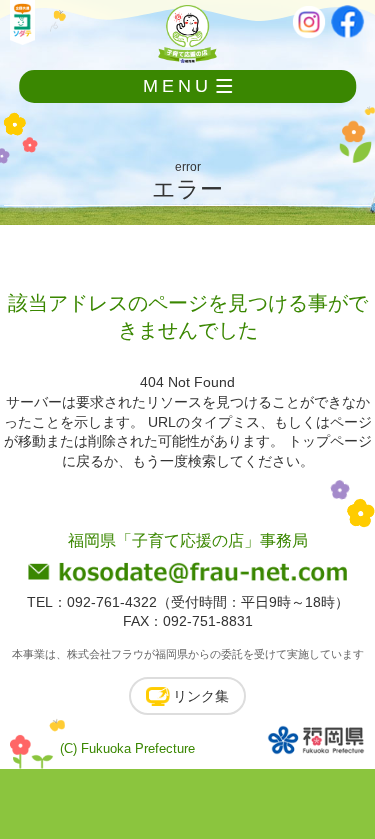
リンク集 (201, 696)
